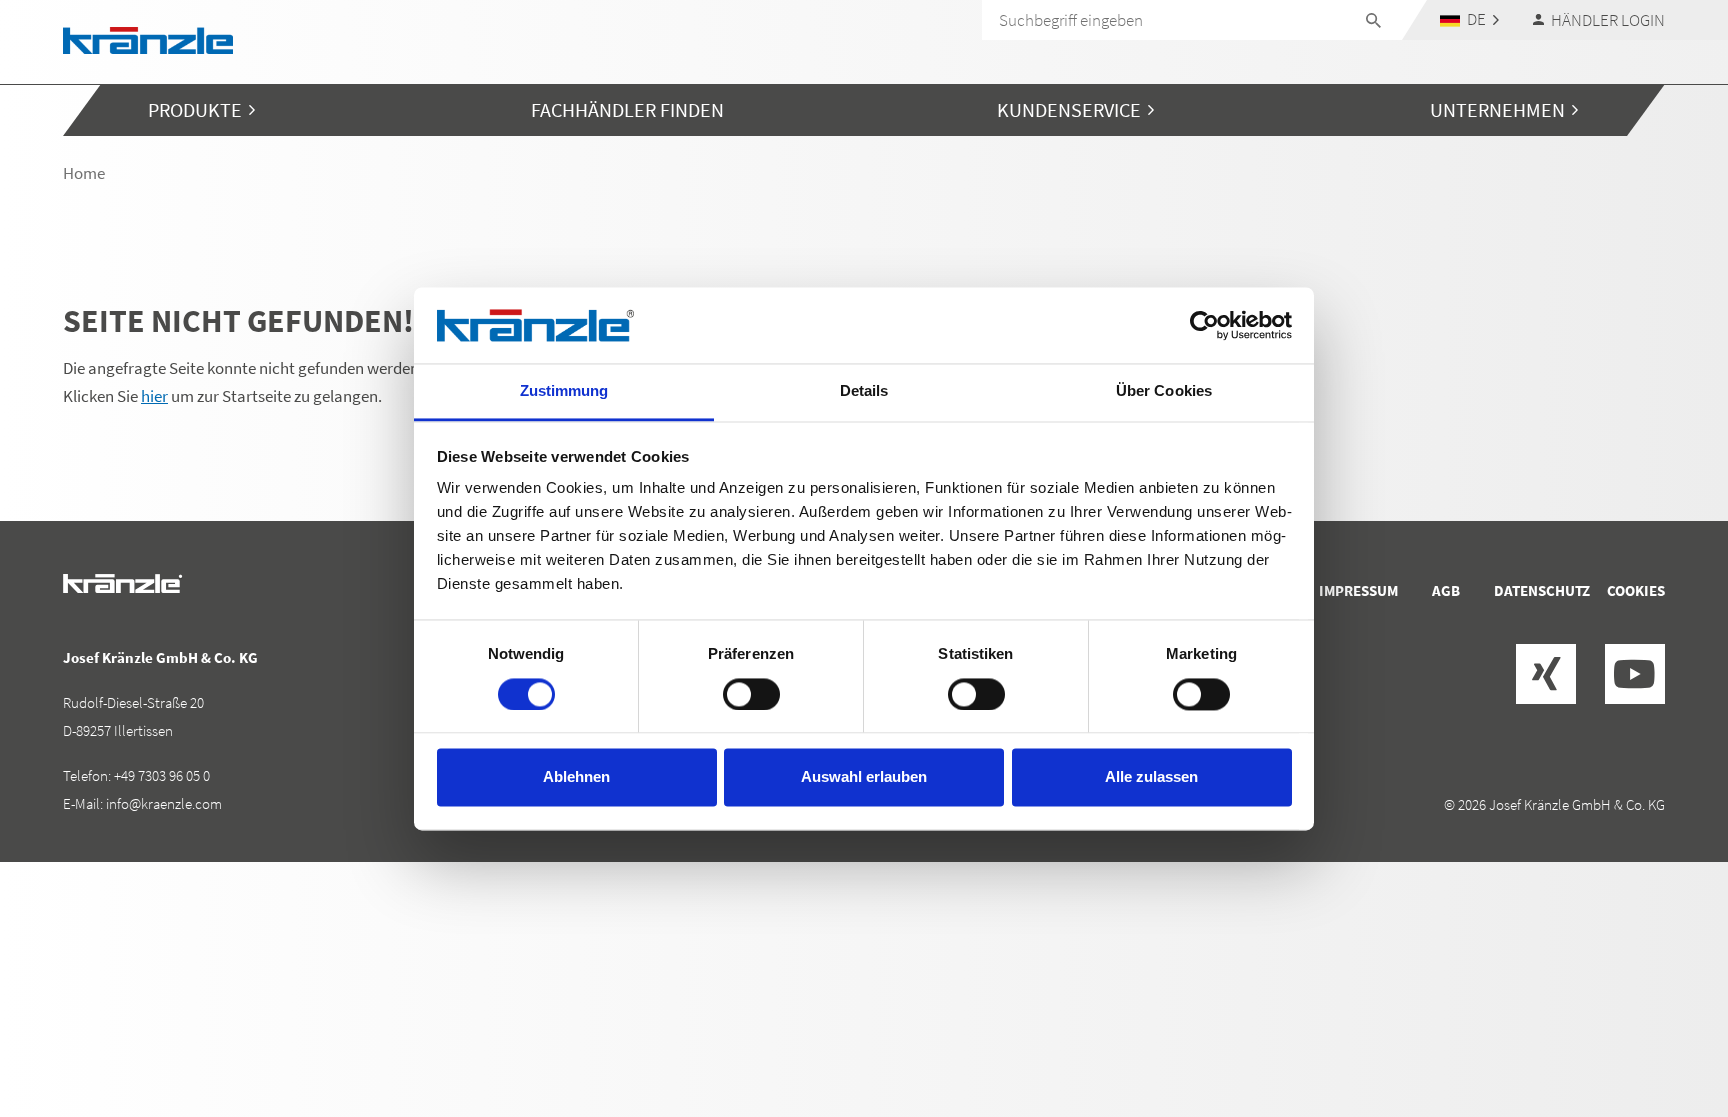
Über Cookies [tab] (1164, 391)
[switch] (751, 694)
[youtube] (1635, 674)
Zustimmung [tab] (564, 391)
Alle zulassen (1151, 777)
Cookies (1636, 590)
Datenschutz (1542, 590)
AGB (1446, 590)
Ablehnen (576, 777)
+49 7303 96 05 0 (162, 775)
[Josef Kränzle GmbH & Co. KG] (148, 38)
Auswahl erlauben (864, 777)
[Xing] (1546, 674)
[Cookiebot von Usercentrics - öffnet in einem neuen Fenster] (1204, 325)
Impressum (1358, 590)
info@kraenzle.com (164, 803)
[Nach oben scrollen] (1659, 1017)
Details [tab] (864, 391)
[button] (1470, 19)
